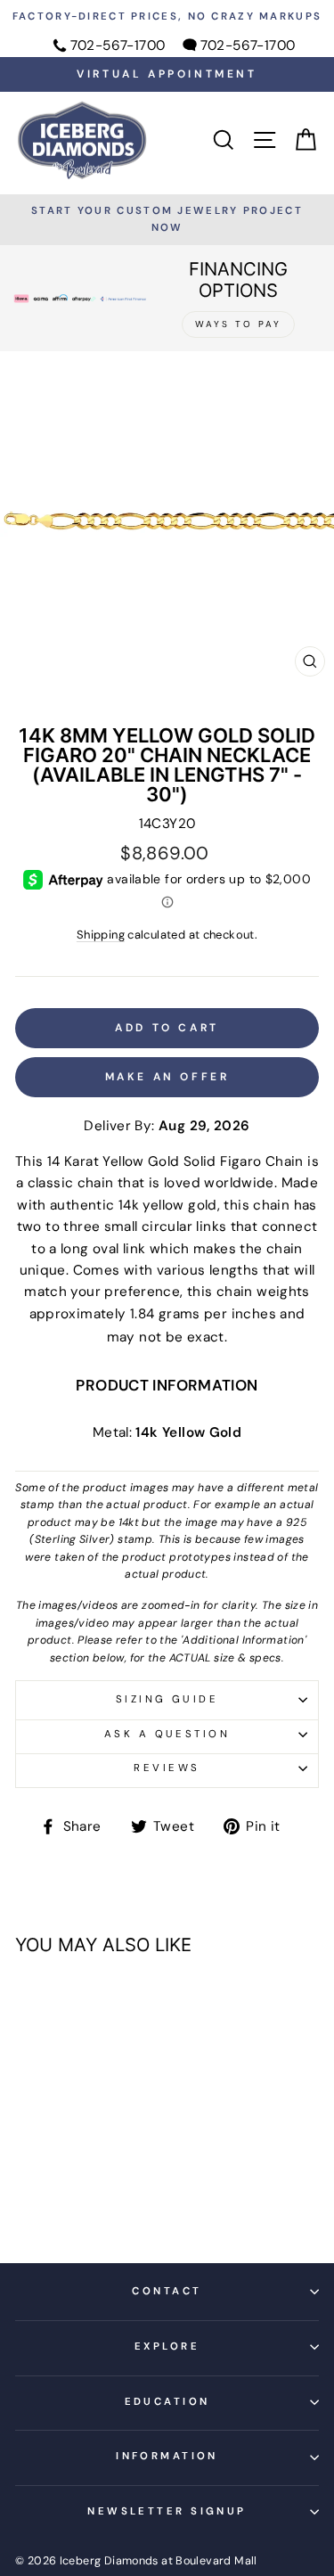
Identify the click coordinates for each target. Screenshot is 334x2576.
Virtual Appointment (167, 74)
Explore (167, 2346)
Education (167, 2402)
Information (167, 2456)
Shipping (101, 935)
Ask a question (167, 1734)
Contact (167, 2291)
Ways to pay (238, 324)
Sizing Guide (167, 1699)
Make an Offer (167, 1077)
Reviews (167, 1768)
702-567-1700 (118, 45)
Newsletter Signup (167, 2511)
